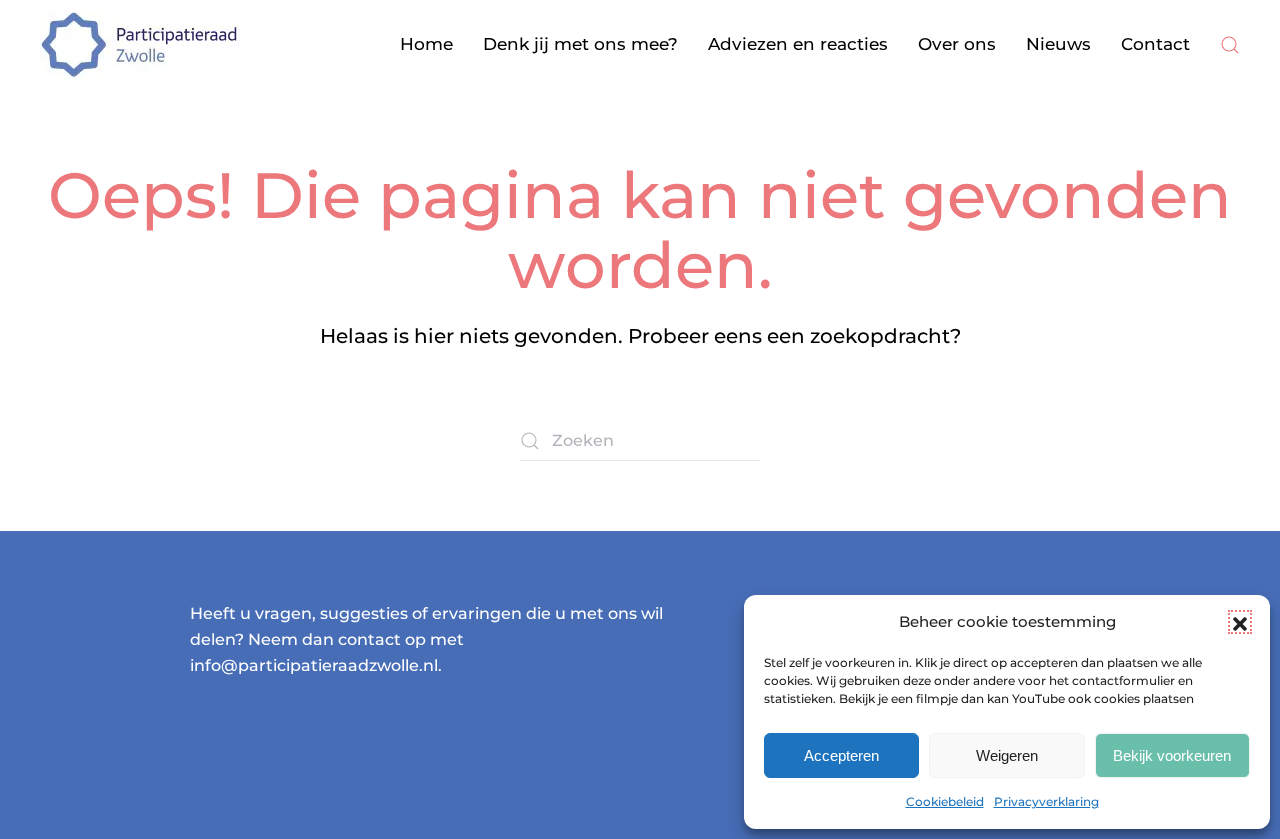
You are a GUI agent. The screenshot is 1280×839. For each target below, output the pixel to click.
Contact (1155, 44)
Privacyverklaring (1046, 801)
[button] (1240, 622)
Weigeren (1007, 755)
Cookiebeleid (945, 801)
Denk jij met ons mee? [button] (580, 44)
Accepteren (841, 755)
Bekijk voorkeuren (1172, 755)
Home (426, 44)
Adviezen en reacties (798, 44)
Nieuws (1058, 44)
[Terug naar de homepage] (140, 45)
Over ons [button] (957, 44)
